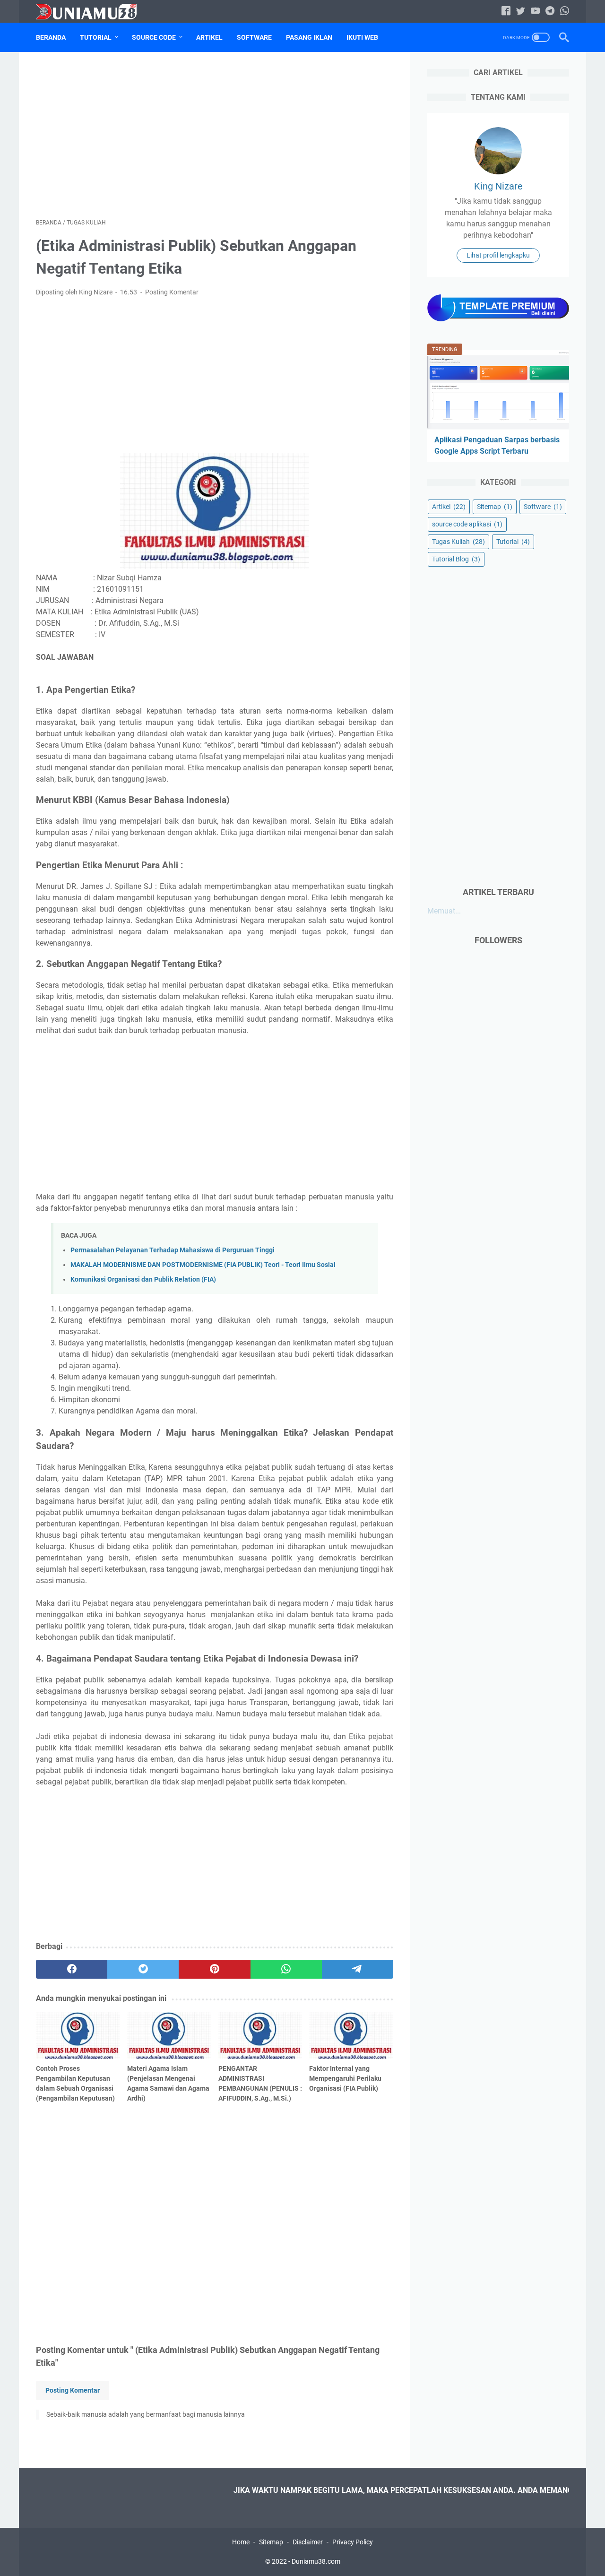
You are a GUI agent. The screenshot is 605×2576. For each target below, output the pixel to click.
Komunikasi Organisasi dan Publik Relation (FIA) (143, 1279)
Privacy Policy (353, 2542)
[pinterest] (214, 1969)
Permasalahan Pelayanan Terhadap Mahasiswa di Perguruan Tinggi (173, 1250)
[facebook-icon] (506, 12)
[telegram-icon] (550, 12)
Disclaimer (308, 2542)
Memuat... (444, 910)
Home (241, 2542)
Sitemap (495, 506)
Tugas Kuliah (458, 541)
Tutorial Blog (456, 559)
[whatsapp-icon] (565, 12)
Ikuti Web (362, 37)
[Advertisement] (215, 135)
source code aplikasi (467, 524)
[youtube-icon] (535, 12)
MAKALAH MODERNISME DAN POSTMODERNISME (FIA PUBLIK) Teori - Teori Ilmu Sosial (203, 1265)
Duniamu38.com (316, 2561)
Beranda (51, 37)
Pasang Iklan (309, 37)
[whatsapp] (286, 1969)
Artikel (209, 37)
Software (254, 37)
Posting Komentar (172, 292)
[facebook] (72, 1969)
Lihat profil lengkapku (498, 255)
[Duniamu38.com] (92, 12)
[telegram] (358, 1969)
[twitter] (143, 1969)
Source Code (154, 37)
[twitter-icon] (521, 12)
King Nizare (498, 186)
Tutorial (96, 37)
